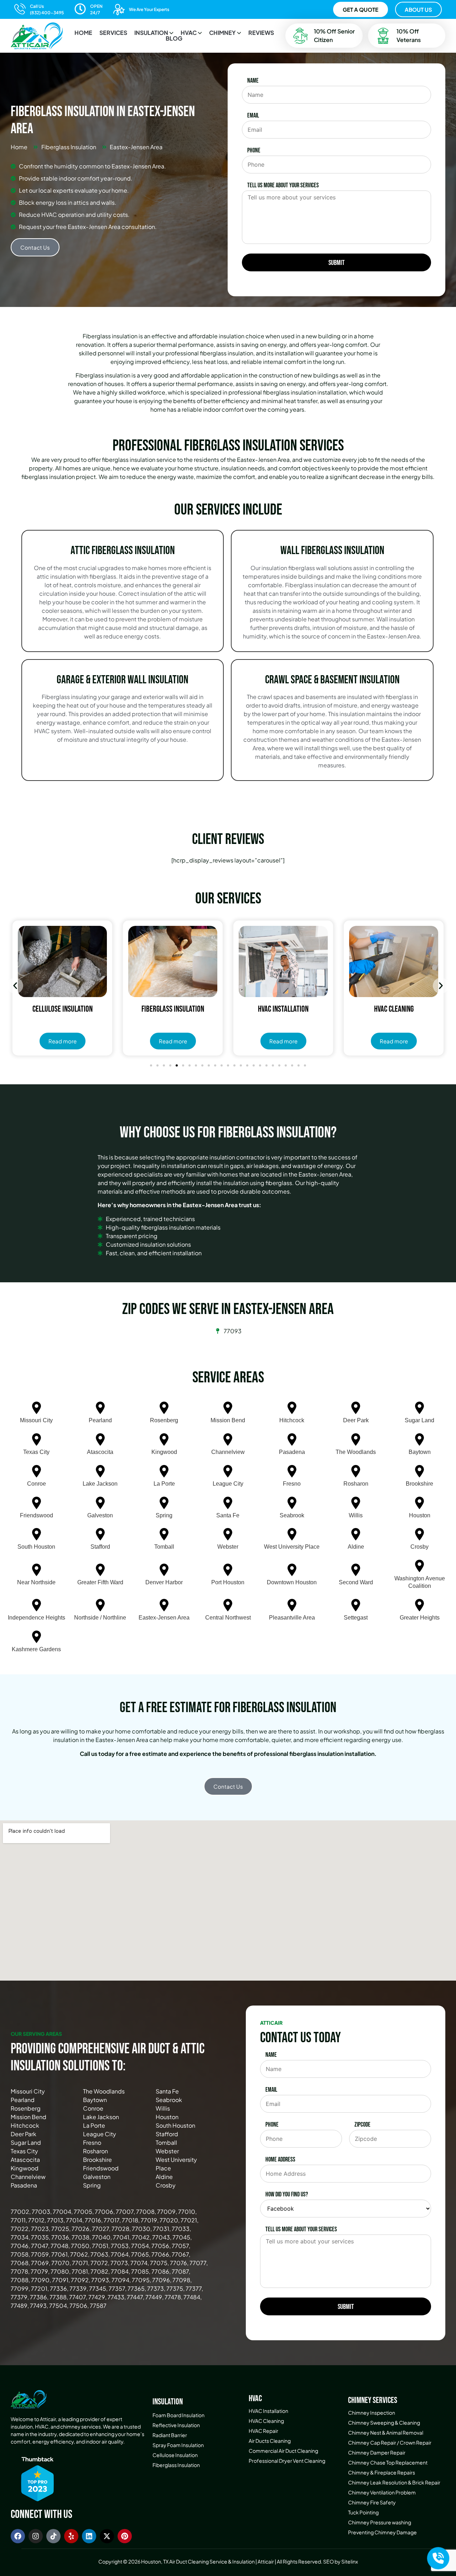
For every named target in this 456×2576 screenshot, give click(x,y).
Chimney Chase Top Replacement (388, 2462)
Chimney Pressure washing (380, 2522)
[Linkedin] (89, 2536)
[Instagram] (36, 2536)
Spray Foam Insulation (178, 2445)
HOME (83, 33)
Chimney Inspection (372, 2413)
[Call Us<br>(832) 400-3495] (20, 9)
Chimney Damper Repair (377, 2452)
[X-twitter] (107, 2536)
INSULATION (151, 33)
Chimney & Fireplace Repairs (382, 2472)
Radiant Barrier (170, 2435)
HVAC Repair (263, 2431)
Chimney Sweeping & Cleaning (384, 2423)
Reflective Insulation (176, 2425)
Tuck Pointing (363, 2512)
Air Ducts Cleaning (270, 2441)
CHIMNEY (222, 33)
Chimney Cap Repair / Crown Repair (390, 2442)
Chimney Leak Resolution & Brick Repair (394, 2482)
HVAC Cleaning (266, 2421)
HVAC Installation (268, 2411)
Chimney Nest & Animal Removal (386, 2432)
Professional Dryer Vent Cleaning (287, 2461)
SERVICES (113, 33)
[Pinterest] (125, 2536)
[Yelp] (71, 2536)
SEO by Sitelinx (341, 2561)
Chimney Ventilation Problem (382, 2492)
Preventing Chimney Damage (382, 2532)
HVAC (189, 33)
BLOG (174, 38)
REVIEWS (261, 33)
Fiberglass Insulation (176, 2465)
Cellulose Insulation (175, 2455)
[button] (154, 33)
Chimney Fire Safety (372, 2502)
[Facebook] (18, 2536)
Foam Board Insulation (178, 2415)
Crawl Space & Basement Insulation (332, 680)
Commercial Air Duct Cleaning (283, 2451)
